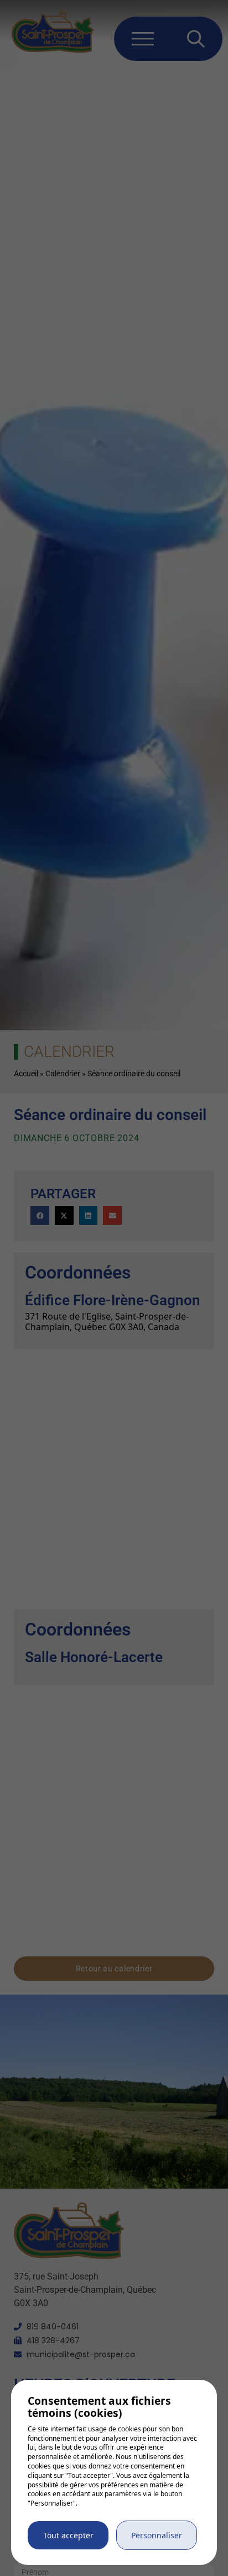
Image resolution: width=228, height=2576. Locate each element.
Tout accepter (68, 2535)
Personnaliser (157, 2535)
